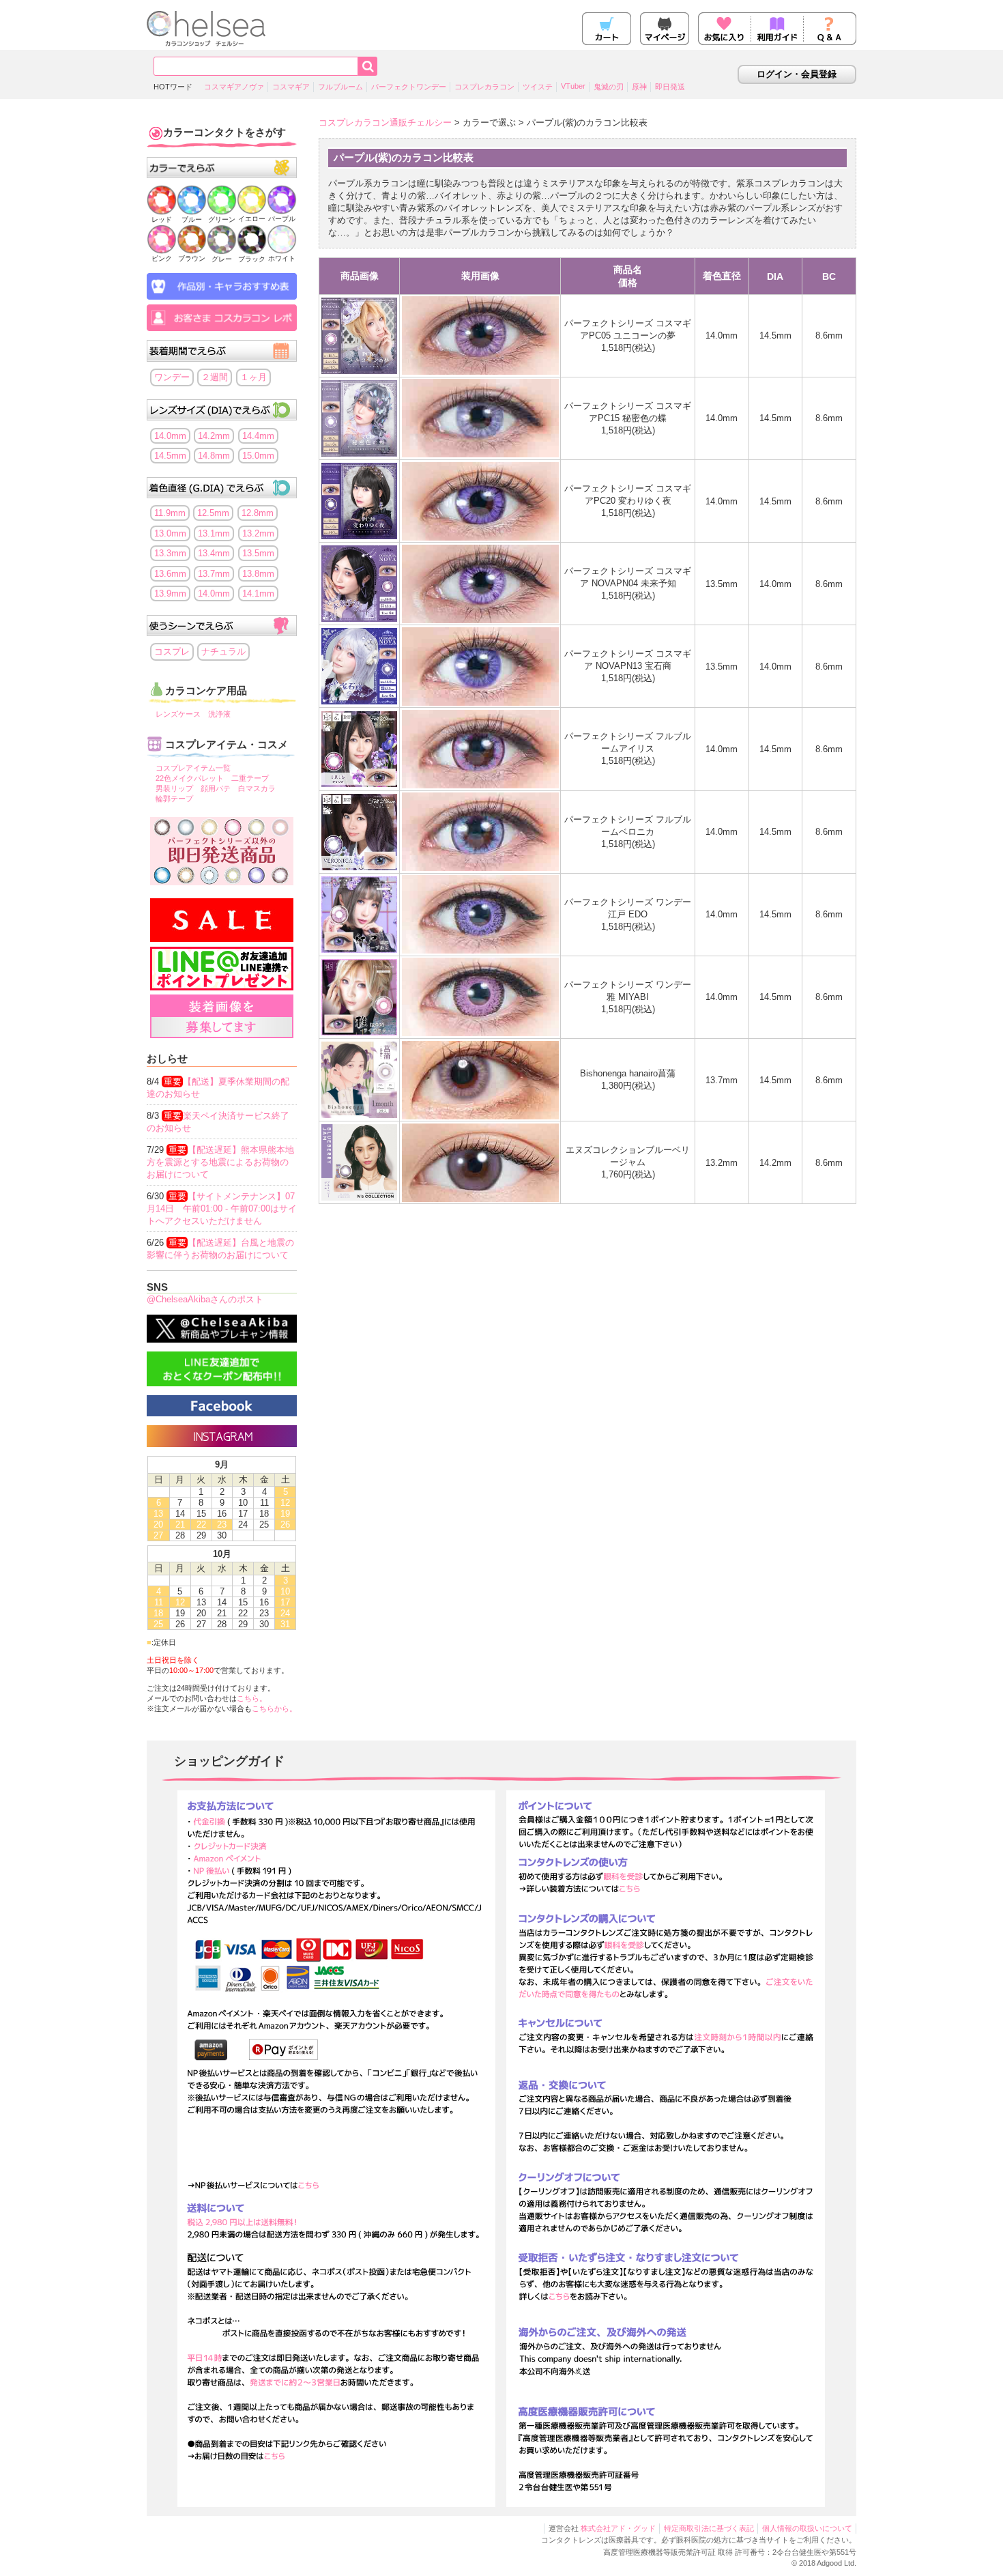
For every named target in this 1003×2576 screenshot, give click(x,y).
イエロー (252, 219)
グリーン (222, 219)
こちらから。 (274, 1708)
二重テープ (250, 778)
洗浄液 (219, 714)
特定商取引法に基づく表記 (709, 2528)
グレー (222, 259)
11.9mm (170, 513)
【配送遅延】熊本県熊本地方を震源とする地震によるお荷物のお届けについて (220, 1162)
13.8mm (258, 574)
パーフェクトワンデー (409, 87)
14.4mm (258, 436)
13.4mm (214, 553)
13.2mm (258, 533)
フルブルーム (340, 87)
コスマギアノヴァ (234, 87)
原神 (639, 87)
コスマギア (291, 87)
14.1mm (258, 593)
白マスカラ (257, 788)
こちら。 (252, 1698)
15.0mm (258, 456)
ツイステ (538, 87)
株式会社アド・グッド (618, 2528)
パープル (282, 219)
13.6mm (170, 574)
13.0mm (170, 533)
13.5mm (258, 553)
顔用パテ (216, 788)
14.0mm (170, 436)
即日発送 (670, 87)
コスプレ (172, 652)
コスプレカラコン (484, 87)
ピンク (162, 258)
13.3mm (170, 553)
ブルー (192, 219)
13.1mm (214, 533)
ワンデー (172, 377)
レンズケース (178, 714)
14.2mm (214, 436)
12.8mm (258, 513)
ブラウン (192, 258)
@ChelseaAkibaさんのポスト (205, 1299)
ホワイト (282, 258)
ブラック (252, 259)
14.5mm (170, 456)
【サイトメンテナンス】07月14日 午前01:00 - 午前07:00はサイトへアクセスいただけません (222, 1208)
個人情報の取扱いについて (807, 2528)
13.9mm (170, 593)
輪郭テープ (174, 799)
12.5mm (213, 513)
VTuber (573, 86)
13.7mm (214, 574)
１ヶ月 (253, 377)
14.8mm (214, 456)
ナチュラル (223, 652)
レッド (162, 219)
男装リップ (174, 788)
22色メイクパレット (190, 778)
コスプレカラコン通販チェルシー (385, 123)
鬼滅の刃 (609, 87)
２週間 (215, 377)
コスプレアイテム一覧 (193, 768)
